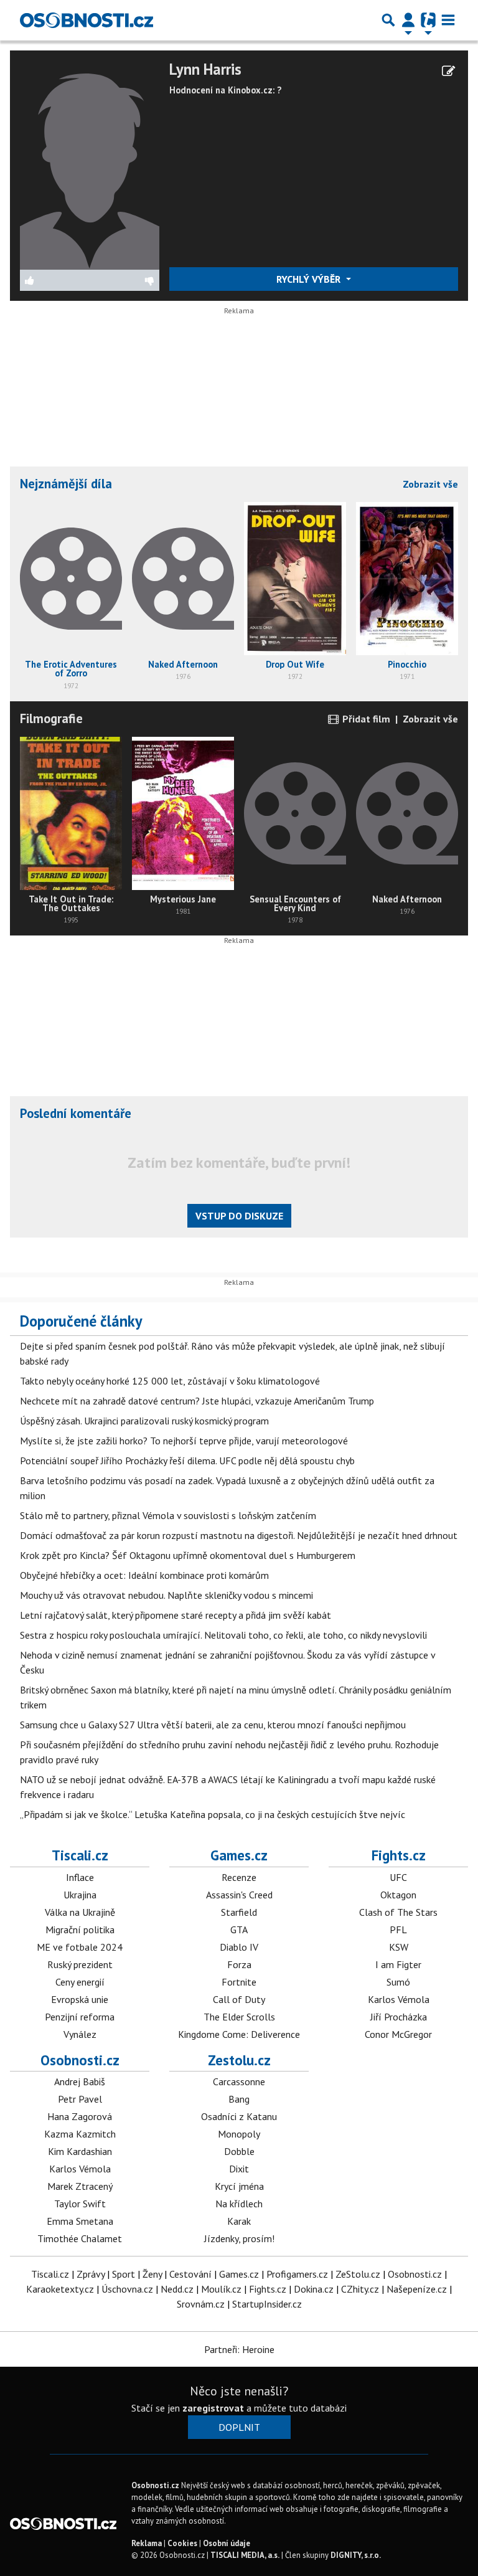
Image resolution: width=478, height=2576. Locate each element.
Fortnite (239, 1982)
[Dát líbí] (55, 280)
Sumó (398, 1982)
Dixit (239, 2169)
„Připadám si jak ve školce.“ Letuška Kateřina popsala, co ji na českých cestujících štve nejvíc (213, 1814)
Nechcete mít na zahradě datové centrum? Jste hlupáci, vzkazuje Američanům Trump (197, 1401)
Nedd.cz (177, 2289)
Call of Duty (239, 1999)
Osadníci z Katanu (239, 2116)
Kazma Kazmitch (80, 2134)
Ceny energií (80, 1982)
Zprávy (91, 2274)
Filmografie (51, 718)
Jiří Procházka (399, 2017)
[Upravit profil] (448, 71)
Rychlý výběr (310, 279)
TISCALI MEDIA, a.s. (245, 2555)
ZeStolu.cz (358, 2274)
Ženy (152, 2274)
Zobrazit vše (430, 484)
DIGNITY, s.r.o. (356, 2555)
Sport (124, 2274)
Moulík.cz (221, 2289)
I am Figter (398, 1964)
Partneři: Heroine (239, 2349)
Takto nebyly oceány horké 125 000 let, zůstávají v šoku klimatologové (170, 1381)
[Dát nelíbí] (125, 280)
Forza (239, 1964)
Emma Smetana (80, 2221)
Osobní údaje (227, 2543)
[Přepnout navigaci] (408, 20)
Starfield (239, 1912)
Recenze (239, 1877)
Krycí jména (239, 2186)
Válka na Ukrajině (80, 1912)
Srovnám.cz (201, 2304)
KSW (399, 1947)
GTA (239, 1930)
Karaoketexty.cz (60, 2289)
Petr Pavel (80, 2099)
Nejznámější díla (66, 484)
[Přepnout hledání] (388, 20)
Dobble (239, 2151)
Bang (239, 2099)
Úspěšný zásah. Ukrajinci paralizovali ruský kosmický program (144, 1421)
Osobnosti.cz (80, 2060)
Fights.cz (399, 1855)
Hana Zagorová (80, 2116)
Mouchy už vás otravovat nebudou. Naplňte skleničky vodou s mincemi (166, 1595)
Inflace (80, 1877)
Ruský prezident (80, 1964)
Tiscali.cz (80, 1855)
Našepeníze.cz (417, 2289)
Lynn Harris (205, 69)
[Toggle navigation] (448, 20)
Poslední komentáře (76, 1113)
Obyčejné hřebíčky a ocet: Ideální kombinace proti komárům (144, 1575)
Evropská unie (80, 1999)
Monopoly (239, 2134)
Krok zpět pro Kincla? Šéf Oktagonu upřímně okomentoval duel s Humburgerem (188, 1555)
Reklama (147, 2543)
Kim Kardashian (80, 2151)
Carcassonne (239, 2081)
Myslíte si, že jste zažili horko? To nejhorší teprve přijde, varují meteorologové (184, 1441)
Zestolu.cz (239, 2060)
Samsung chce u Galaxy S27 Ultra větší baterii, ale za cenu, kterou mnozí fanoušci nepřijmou (213, 1725)
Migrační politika (80, 1930)
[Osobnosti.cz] (87, 20)
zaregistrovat (213, 2408)
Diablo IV (239, 1947)
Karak (239, 2221)
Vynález (80, 2034)
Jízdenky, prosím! (239, 2238)
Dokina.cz (314, 2289)
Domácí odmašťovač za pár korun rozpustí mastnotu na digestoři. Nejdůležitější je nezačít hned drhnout (239, 1535)
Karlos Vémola (399, 1999)
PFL (398, 1930)
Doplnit (239, 2427)
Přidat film (365, 719)
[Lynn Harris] (90, 164)
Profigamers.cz (297, 2274)
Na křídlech (239, 2204)
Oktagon (398, 1895)
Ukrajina (80, 1895)
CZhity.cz (360, 2289)
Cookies (182, 2543)
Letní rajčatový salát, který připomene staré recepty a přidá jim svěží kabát (176, 1615)
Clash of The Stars (398, 1912)
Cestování (190, 2274)
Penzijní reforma (80, 2017)
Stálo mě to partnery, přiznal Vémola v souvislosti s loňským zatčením (168, 1515)
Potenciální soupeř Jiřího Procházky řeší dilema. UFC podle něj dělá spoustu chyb (187, 1461)
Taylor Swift (80, 2204)
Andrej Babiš (80, 2081)
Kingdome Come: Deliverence (239, 2034)
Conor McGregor (398, 2034)
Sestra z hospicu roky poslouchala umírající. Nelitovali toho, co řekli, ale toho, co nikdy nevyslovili (223, 1635)
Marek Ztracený (80, 2186)
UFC (398, 1877)
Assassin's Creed (239, 1895)
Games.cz (239, 1855)
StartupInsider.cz (267, 2304)
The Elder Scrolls (239, 2017)
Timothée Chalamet (80, 2238)
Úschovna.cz (127, 2289)
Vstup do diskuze (239, 1216)
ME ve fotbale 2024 (80, 1947)
